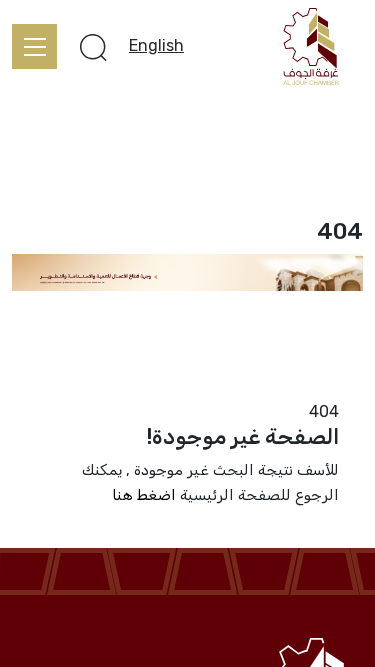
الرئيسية (336, 387)
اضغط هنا (144, 495)
